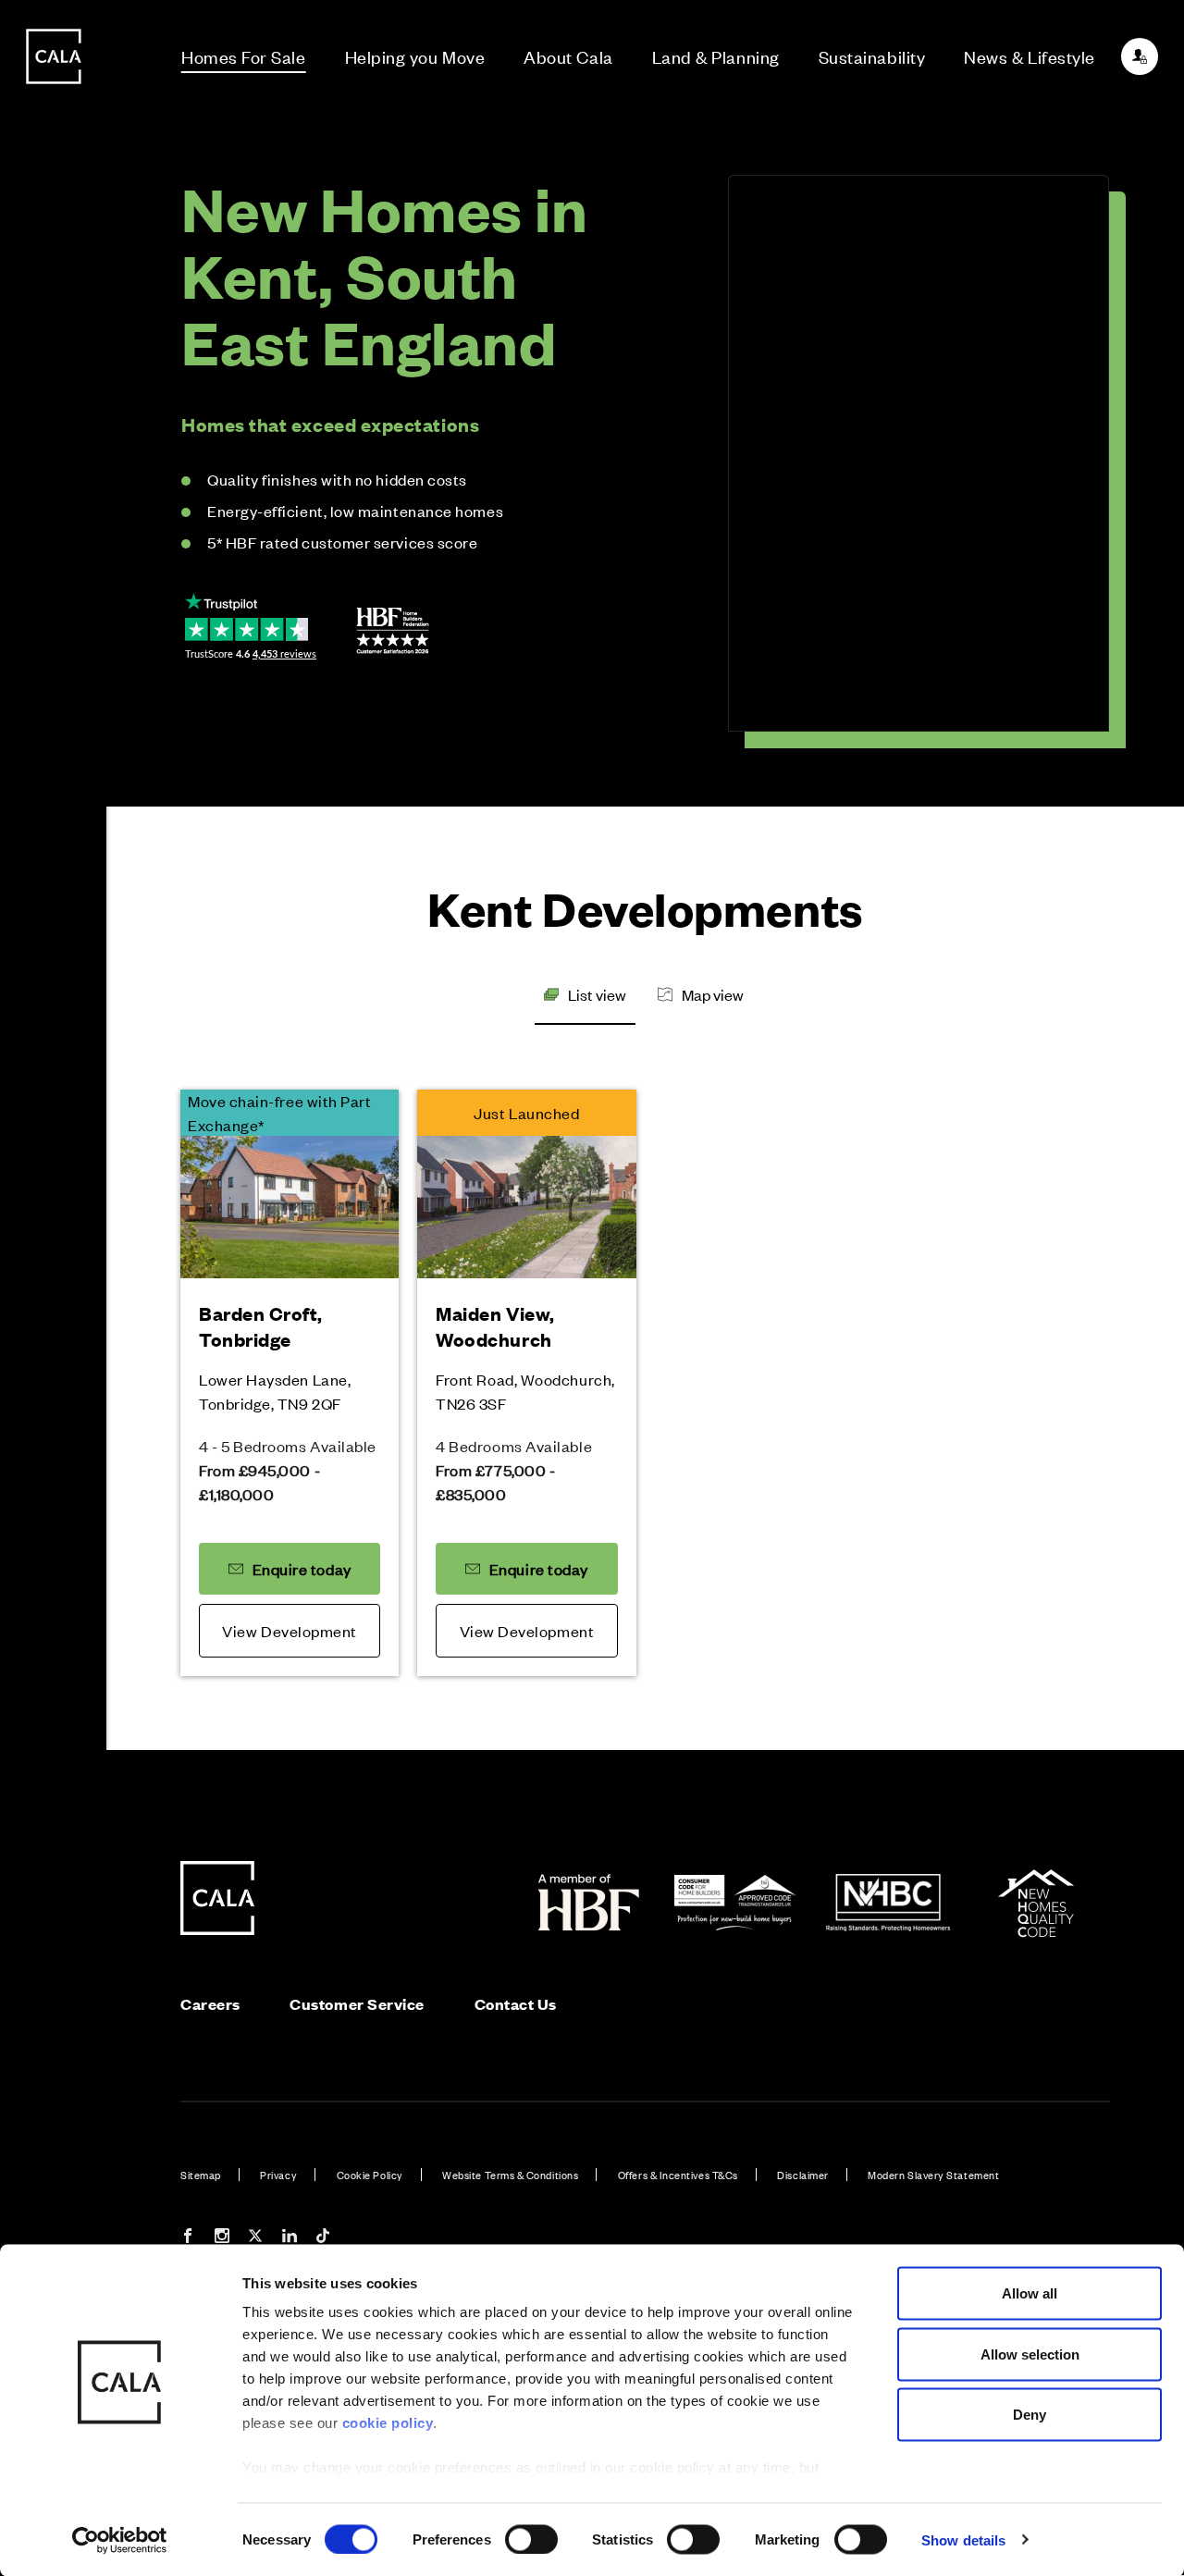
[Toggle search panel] (54, 1236)
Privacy (278, 2175)
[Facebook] (188, 2238)
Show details (963, 2539)
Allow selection (1030, 2354)
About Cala (568, 56)
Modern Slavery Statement (933, 2175)
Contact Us (516, 2004)
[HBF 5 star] (393, 631)
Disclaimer (802, 2175)
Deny (1030, 2415)
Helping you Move (415, 56)
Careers (210, 2004)
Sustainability (872, 56)
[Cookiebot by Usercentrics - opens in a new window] (120, 2540)
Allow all (1030, 2293)
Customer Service (357, 2004)
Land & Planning (716, 56)
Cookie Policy (370, 2175)
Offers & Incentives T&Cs (678, 2175)
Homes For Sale (244, 56)
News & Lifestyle (1030, 56)
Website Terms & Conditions (510, 2175)
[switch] (531, 2539)
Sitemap (201, 2175)
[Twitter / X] (255, 2238)
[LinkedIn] (290, 2238)
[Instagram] (222, 2238)
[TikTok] (323, 2238)
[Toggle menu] (54, 1350)
